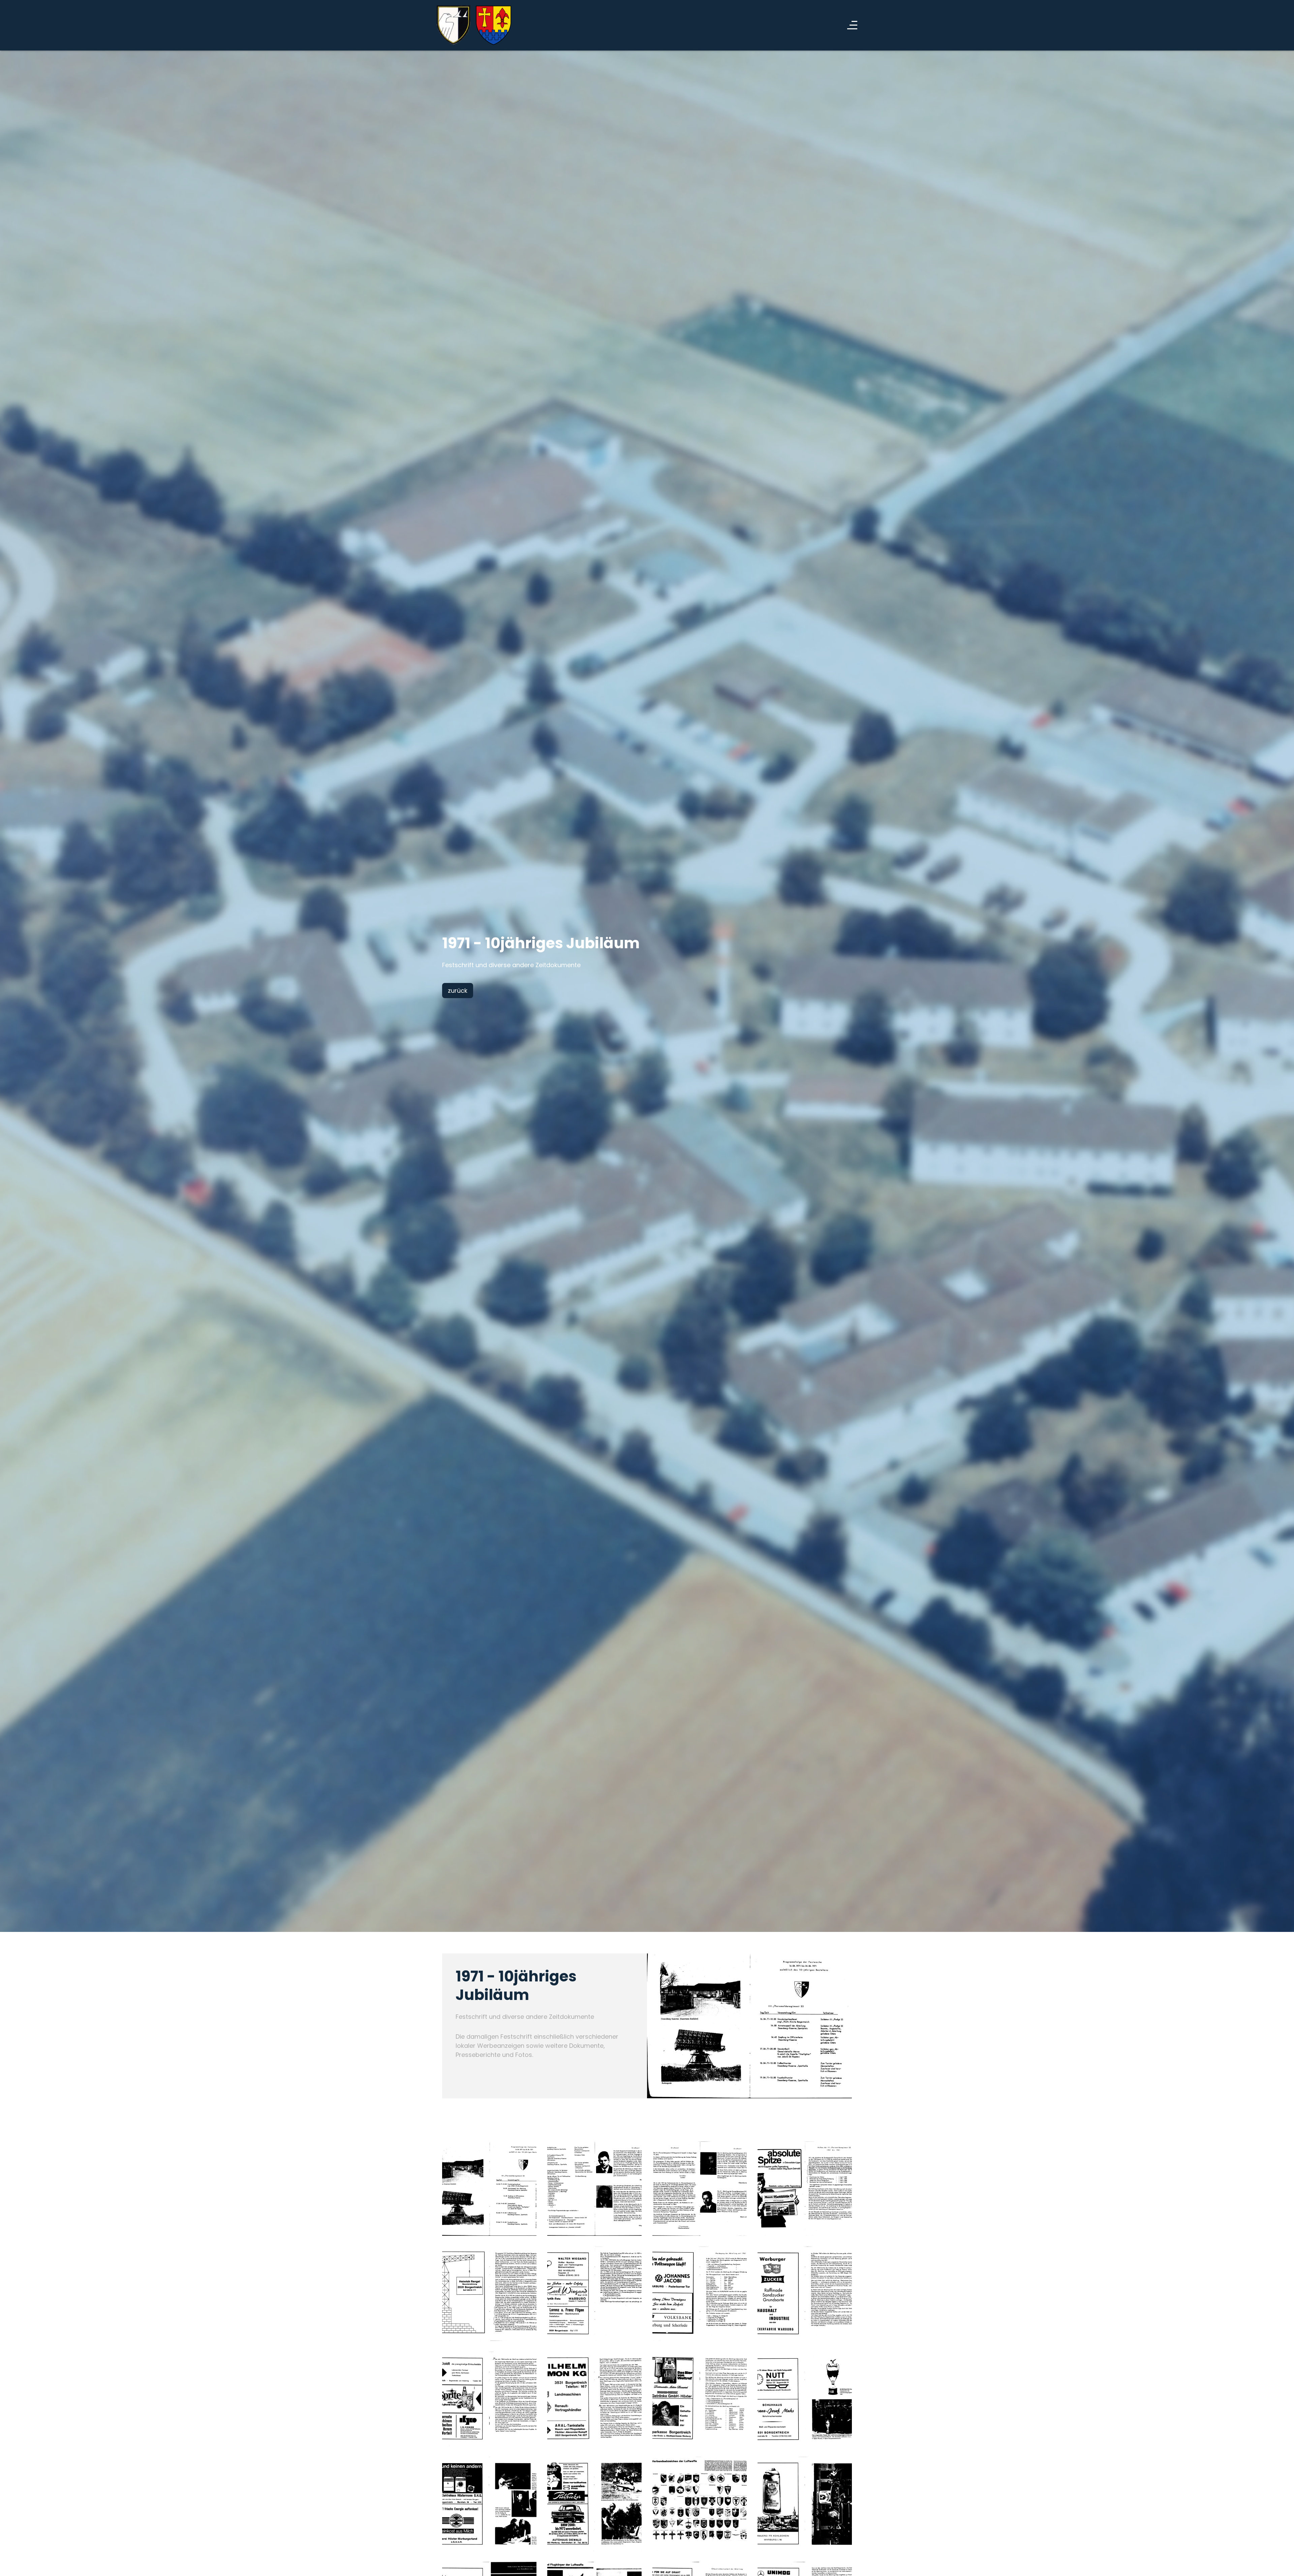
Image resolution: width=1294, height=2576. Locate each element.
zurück (458, 991)
